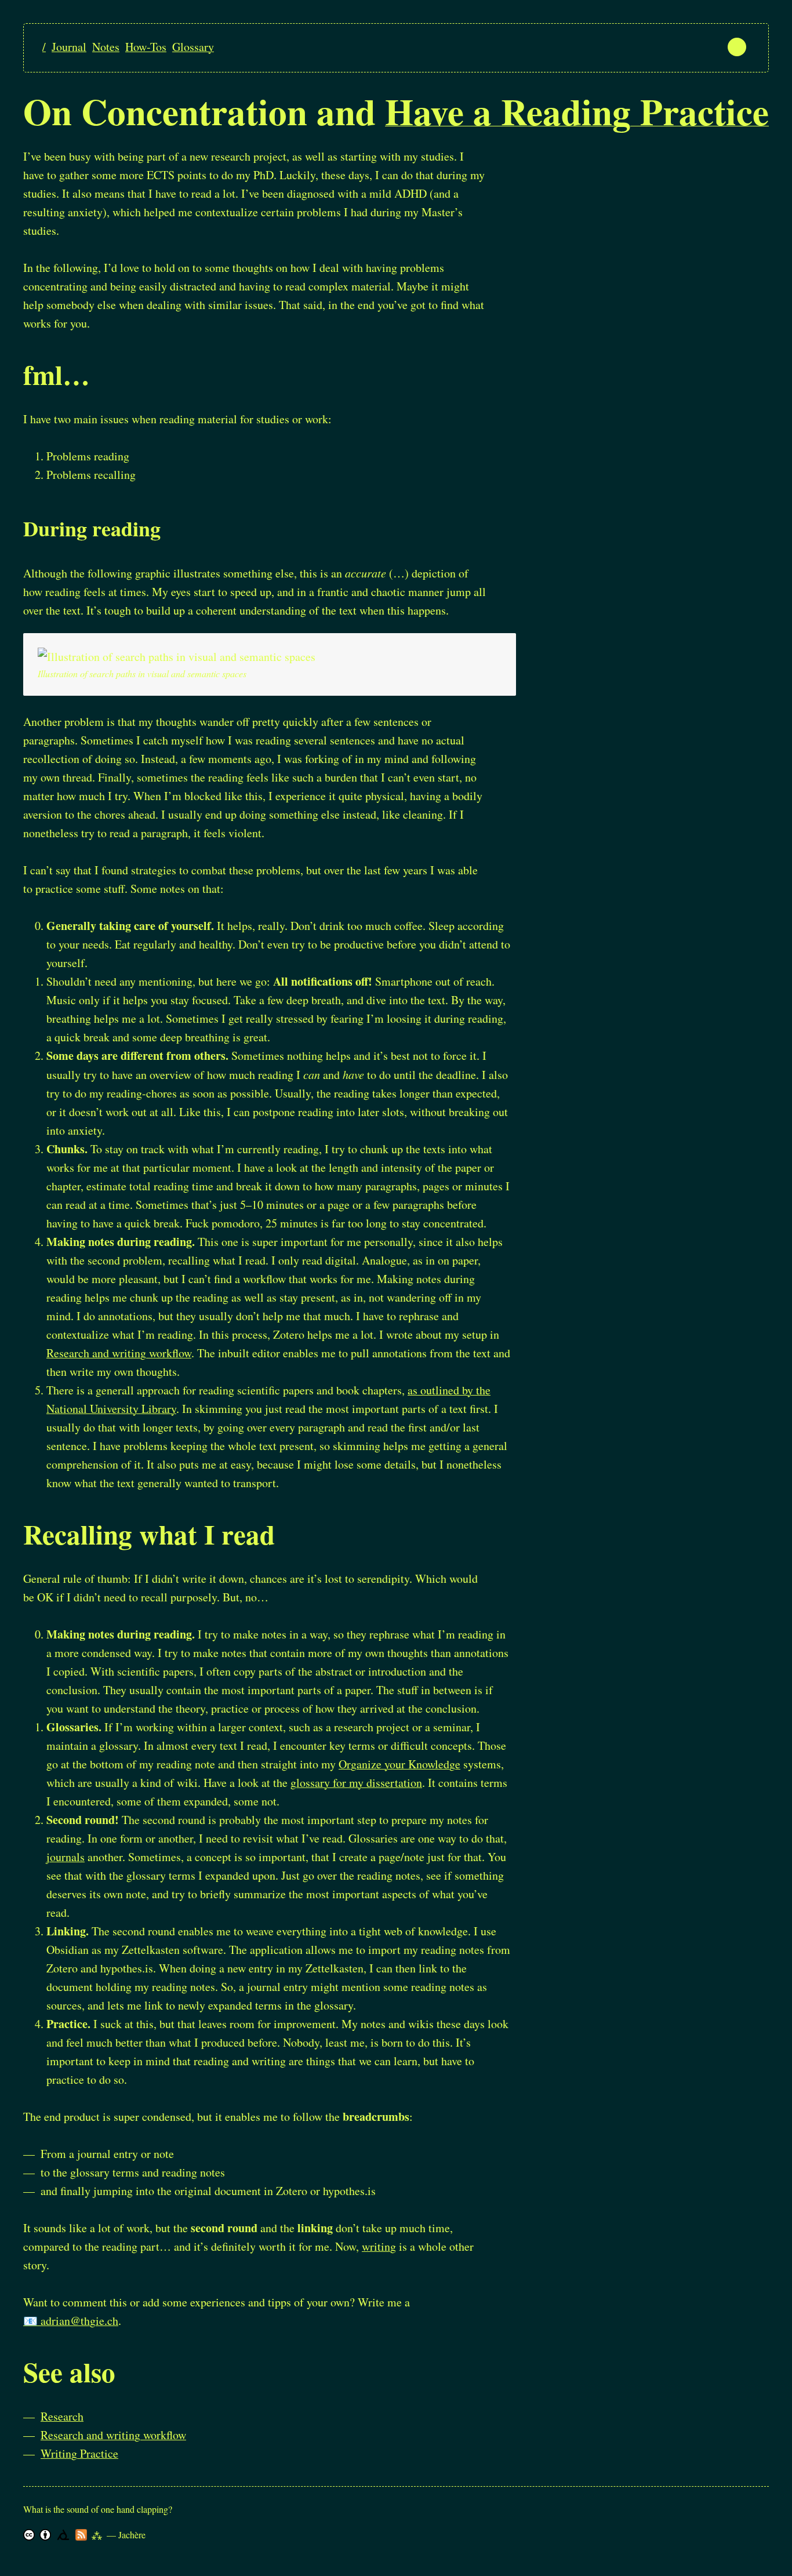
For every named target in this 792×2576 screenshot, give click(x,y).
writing (379, 2246)
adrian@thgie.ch (79, 2321)
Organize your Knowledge (399, 1764)
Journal (69, 47)
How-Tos (146, 47)
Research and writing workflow (119, 1353)
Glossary (193, 47)
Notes (106, 47)
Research (62, 2416)
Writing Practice (79, 2453)
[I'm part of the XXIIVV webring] (63, 2535)
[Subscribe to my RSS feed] (81, 2535)
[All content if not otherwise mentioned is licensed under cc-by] (29, 2535)
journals (66, 1857)
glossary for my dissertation (356, 1783)
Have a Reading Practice (577, 111)
